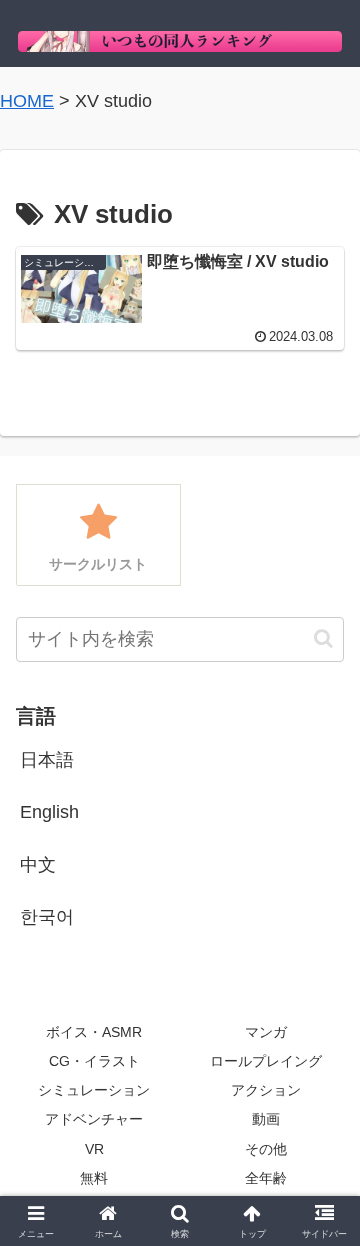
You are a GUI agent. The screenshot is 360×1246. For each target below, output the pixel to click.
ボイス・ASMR (94, 1032)
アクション (266, 1090)
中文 (38, 865)
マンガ (266, 1032)
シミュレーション (94, 1090)
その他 (266, 1149)
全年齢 (266, 1178)
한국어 (47, 917)
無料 (94, 1178)
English (49, 812)
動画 (266, 1119)
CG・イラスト (94, 1061)
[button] (323, 638)
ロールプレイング (266, 1061)
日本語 (47, 760)
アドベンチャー (94, 1119)
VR (94, 1149)
